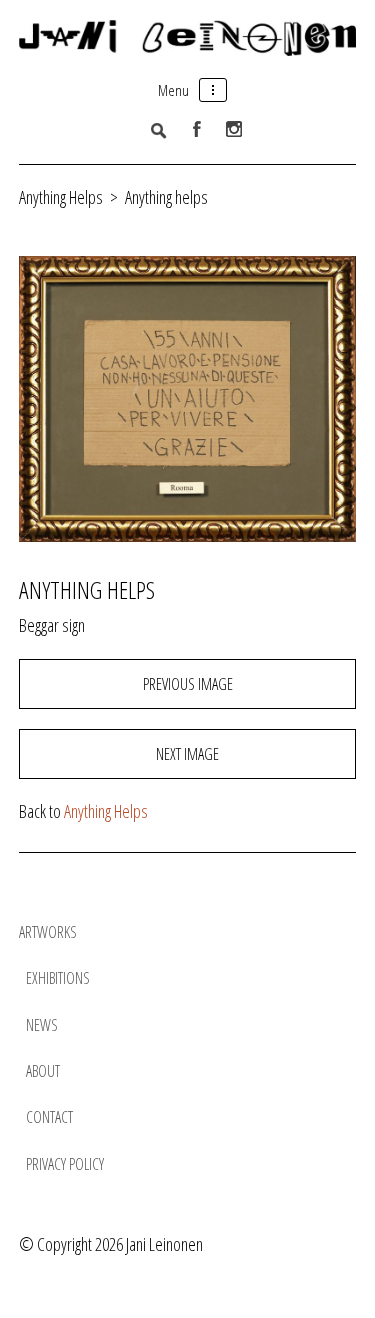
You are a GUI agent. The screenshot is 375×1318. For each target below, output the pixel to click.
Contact (49, 1117)
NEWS (42, 1025)
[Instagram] (234, 129)
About (43, 1071)
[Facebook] (197, 129)
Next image (187, 754)
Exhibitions (58, 978)
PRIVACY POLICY (65, 1164)
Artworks (48, 932)
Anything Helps (62, 197)
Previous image (188, 684)
